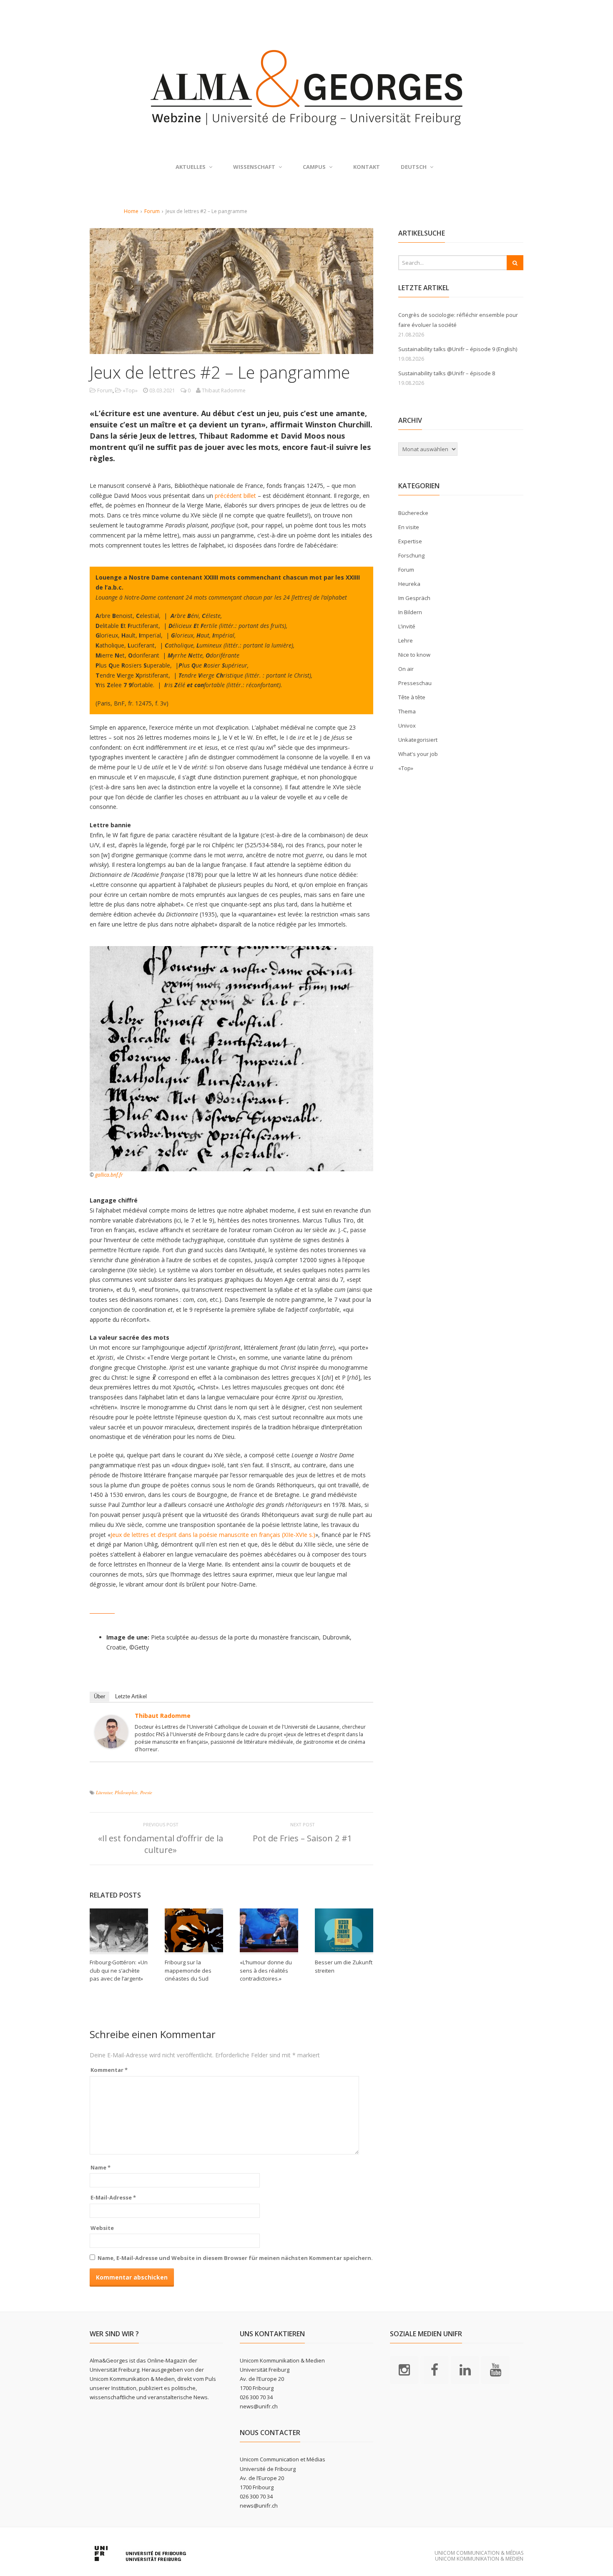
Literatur (104, 1792)
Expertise (410, 541)
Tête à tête (412, 697)
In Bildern (410, 612)
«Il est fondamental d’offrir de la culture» (161, 1844)
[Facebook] (435, 2369)
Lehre (406, 640)
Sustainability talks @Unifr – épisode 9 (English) (458, 349)
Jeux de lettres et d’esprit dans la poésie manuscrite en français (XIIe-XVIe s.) (213, 1535)
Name (100, 2167)
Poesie (146, 1792)
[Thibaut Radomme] (111, 1743)
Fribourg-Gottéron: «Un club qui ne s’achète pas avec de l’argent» (119, 1970)
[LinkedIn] (465, 2369)
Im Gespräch (414, 598)
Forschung (411, 555)
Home (131, 211)
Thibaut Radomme (163, 1716)
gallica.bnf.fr (109, 1175)
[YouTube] (495, 2369)
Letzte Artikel (131, 1696)
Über (99, 1696)
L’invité (407, 626)
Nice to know (414, 655)
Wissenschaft (254, 167)
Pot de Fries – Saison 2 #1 (302, 1838)
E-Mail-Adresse (113, 2197)
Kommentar (109, 2070)
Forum (152, 211)
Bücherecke (413, 513)
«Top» (130, 390)
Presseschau (415, 683)
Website (102, 2228)
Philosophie (126, 1792)
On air (406, 669)
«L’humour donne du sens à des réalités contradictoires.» (266, 1970)
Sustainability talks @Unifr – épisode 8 (447, 373)
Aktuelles (191, 167)
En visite (409, 527)
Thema (407, 711)
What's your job (418, 754)
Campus (314, 167)
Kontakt (367, 167)
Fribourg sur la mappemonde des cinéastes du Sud (188, 1970)
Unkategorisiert (418, 740)
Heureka (409, 584)
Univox (407, 726)
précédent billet (236, 496)
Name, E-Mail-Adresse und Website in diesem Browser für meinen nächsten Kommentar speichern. (235, 2258)
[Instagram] (404, 2369)
